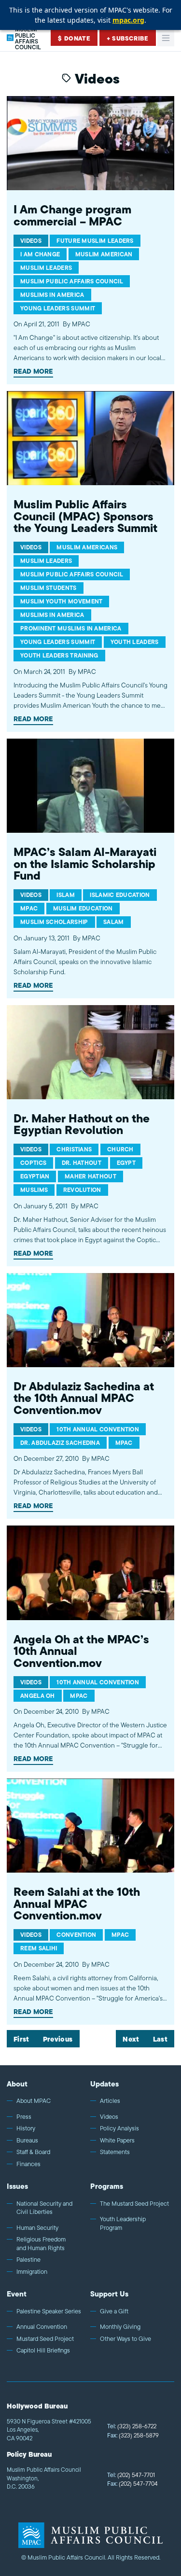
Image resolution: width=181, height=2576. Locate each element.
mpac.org (128, 20)
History (26, 2128)
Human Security (37, 2228)
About (17, 2084)
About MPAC (34, 2101)
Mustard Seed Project (45, 2339)
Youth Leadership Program (123, 2223)
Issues (17, 2186)
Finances (28, 2164)
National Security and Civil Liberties (44, 2208)
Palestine (28, 2260)
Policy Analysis (119, 2128)
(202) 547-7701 (131, 2475)
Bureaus (27, 2141)
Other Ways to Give (125, 2339)
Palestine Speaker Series (49, 2311)
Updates (104, 2084)
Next (131, 2040)
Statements (115, 2152)
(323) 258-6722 (132, 2426)
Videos (109, 2117)
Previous (58, 2040)
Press (24, 2117)
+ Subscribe (128, 38)
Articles (110, 2101)
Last (160, 2040)
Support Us (109, 2294)
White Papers (117, 2141)
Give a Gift (114, 2311)
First (21, 2040)
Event (17, 2294)
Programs (107, 2186)
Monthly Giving (120, 2327)
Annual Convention (42, 2327)
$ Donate (74, 38)
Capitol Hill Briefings (43, 2351)
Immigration (32, 2272)
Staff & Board (33, 2152)
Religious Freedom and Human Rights (41, 2244)
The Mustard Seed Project (134, 2204)
